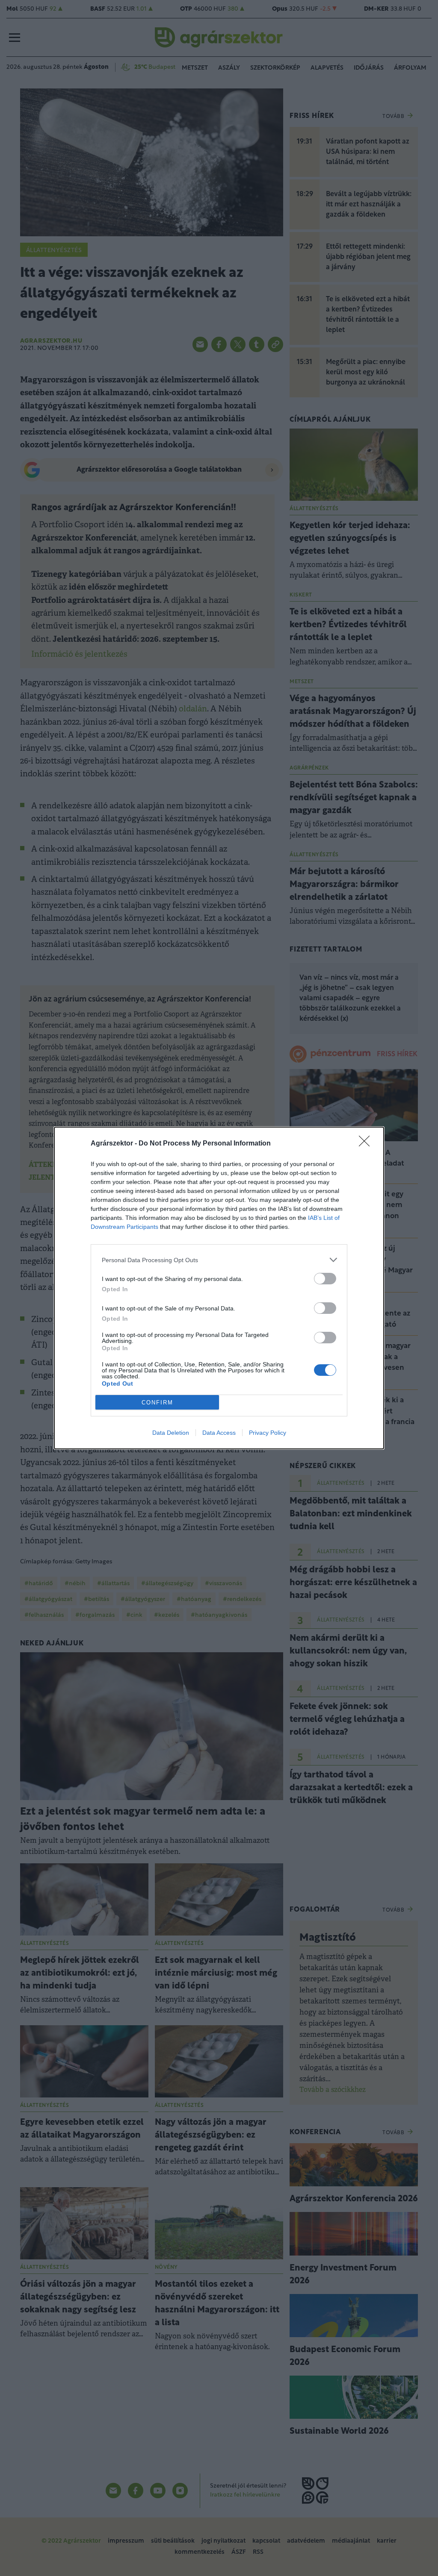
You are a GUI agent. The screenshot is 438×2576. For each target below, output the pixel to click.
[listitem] (219, 1260)
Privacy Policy (268, 1433)
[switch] (325, 1279)
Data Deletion (171, 1433)
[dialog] (219, 1288)
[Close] (367, 1144)
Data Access (219, 1433)
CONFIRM (157, 1403)
